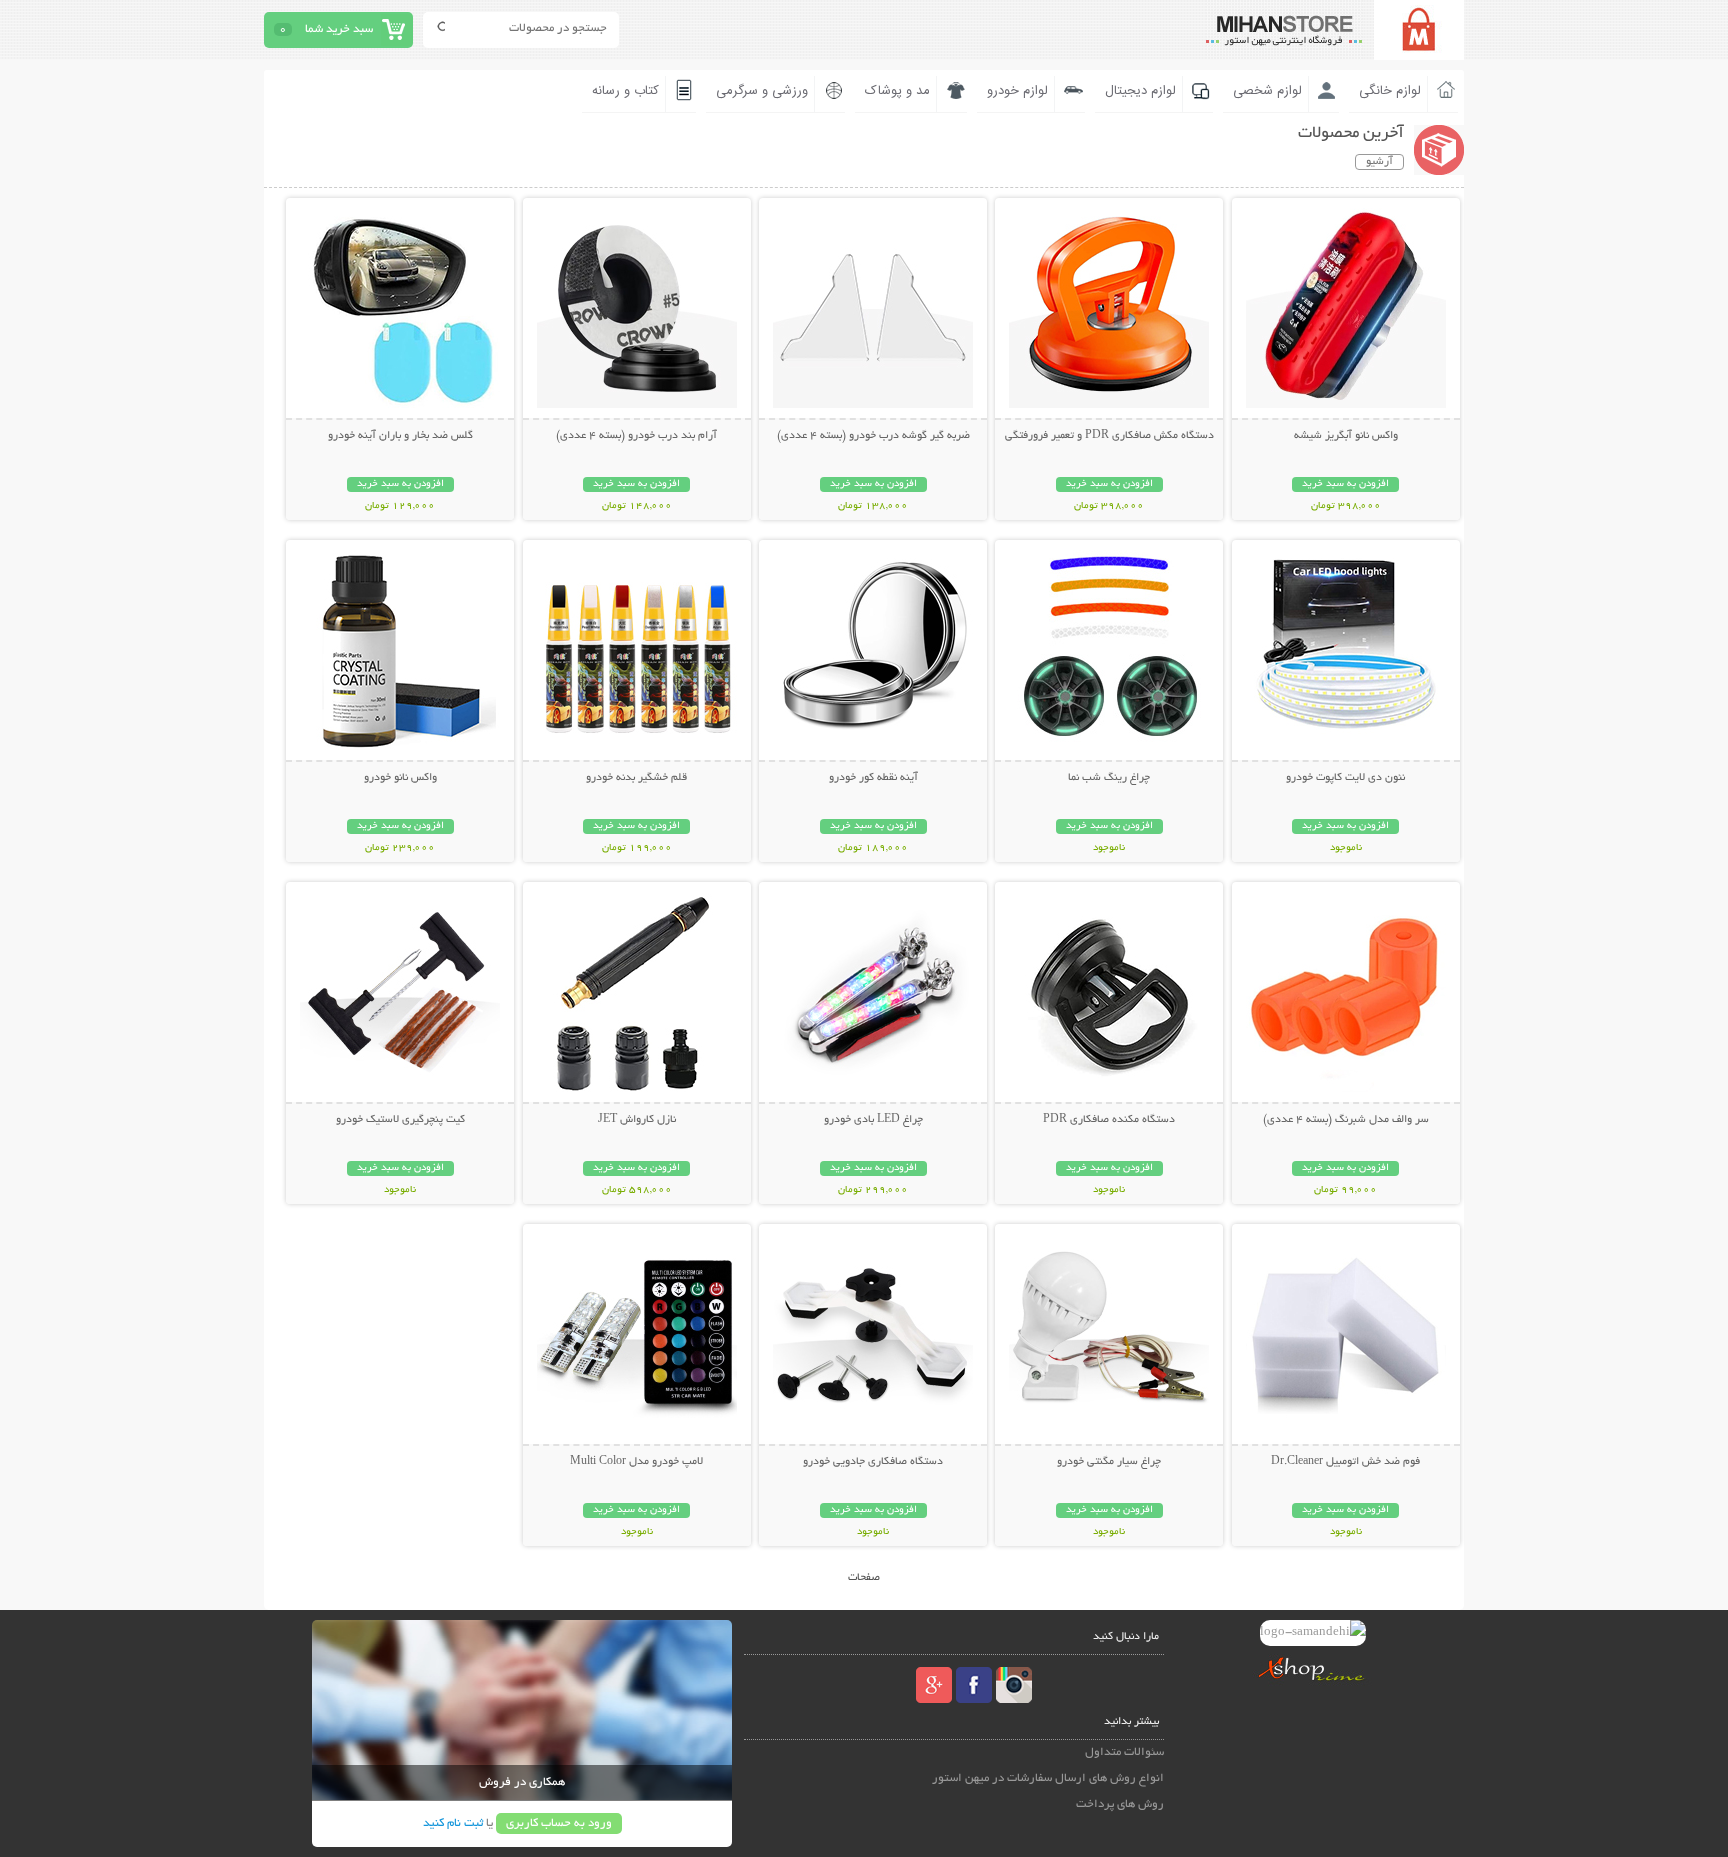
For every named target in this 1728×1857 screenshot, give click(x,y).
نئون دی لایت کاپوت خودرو (1345, 778)
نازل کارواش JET (637, 1120)
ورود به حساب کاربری (559, 1823)
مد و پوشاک (897, 91)
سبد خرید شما (339, 29)
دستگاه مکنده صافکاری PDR (1109, 1120)
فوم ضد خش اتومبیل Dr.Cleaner (1345, 1462)
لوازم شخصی (1267, 91)
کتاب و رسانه (625, 91)
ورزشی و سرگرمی (762, 91)
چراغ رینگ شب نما (1109, 778)
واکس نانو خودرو (400, 778)
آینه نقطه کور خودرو (873, 778)
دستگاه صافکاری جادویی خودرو (873, 1462)
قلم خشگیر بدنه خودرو (636, 778)
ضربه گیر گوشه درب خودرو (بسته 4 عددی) (873, 436)
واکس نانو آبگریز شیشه (1346, 436)
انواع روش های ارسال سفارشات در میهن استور (1048, 1778)
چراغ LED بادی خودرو (873, 1120)
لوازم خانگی (1390, 91)
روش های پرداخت (1120, 1804)
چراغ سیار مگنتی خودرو (1109, 1462)
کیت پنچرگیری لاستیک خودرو (400, 1120)
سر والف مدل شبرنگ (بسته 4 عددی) (1346, 1120)
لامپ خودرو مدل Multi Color (636, 1462)
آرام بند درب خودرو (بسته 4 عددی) (636, 436)
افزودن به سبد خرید (1345, 484)
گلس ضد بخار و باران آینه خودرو (400, 436)
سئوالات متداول (1124, 1752)
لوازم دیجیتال (1140, 91)
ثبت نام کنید (453, 1823)
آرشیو (1379, 162)
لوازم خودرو (1017, 91)
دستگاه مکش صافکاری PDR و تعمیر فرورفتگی (1109, 436)
